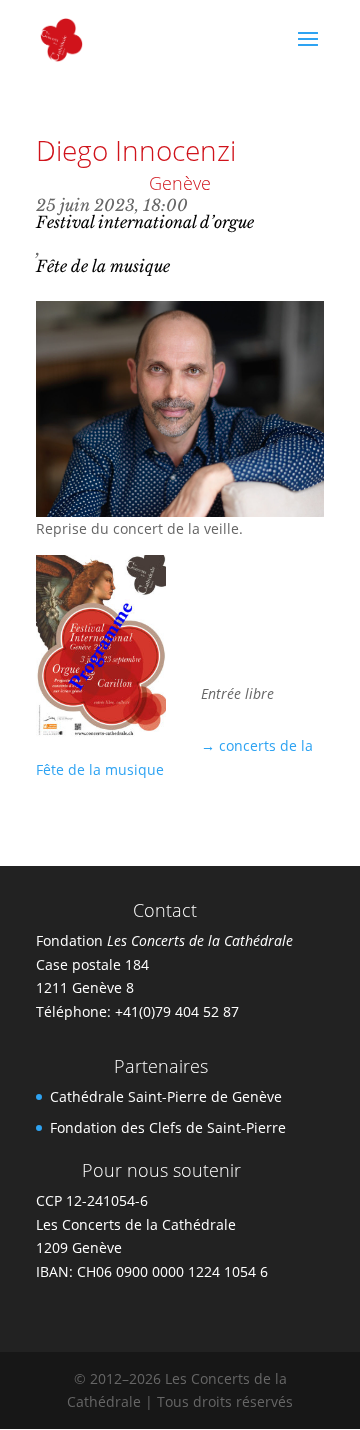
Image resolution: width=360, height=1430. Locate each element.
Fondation (164, 940)
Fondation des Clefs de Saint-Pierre (168, 1127)
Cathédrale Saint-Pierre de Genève (166, 1096)
